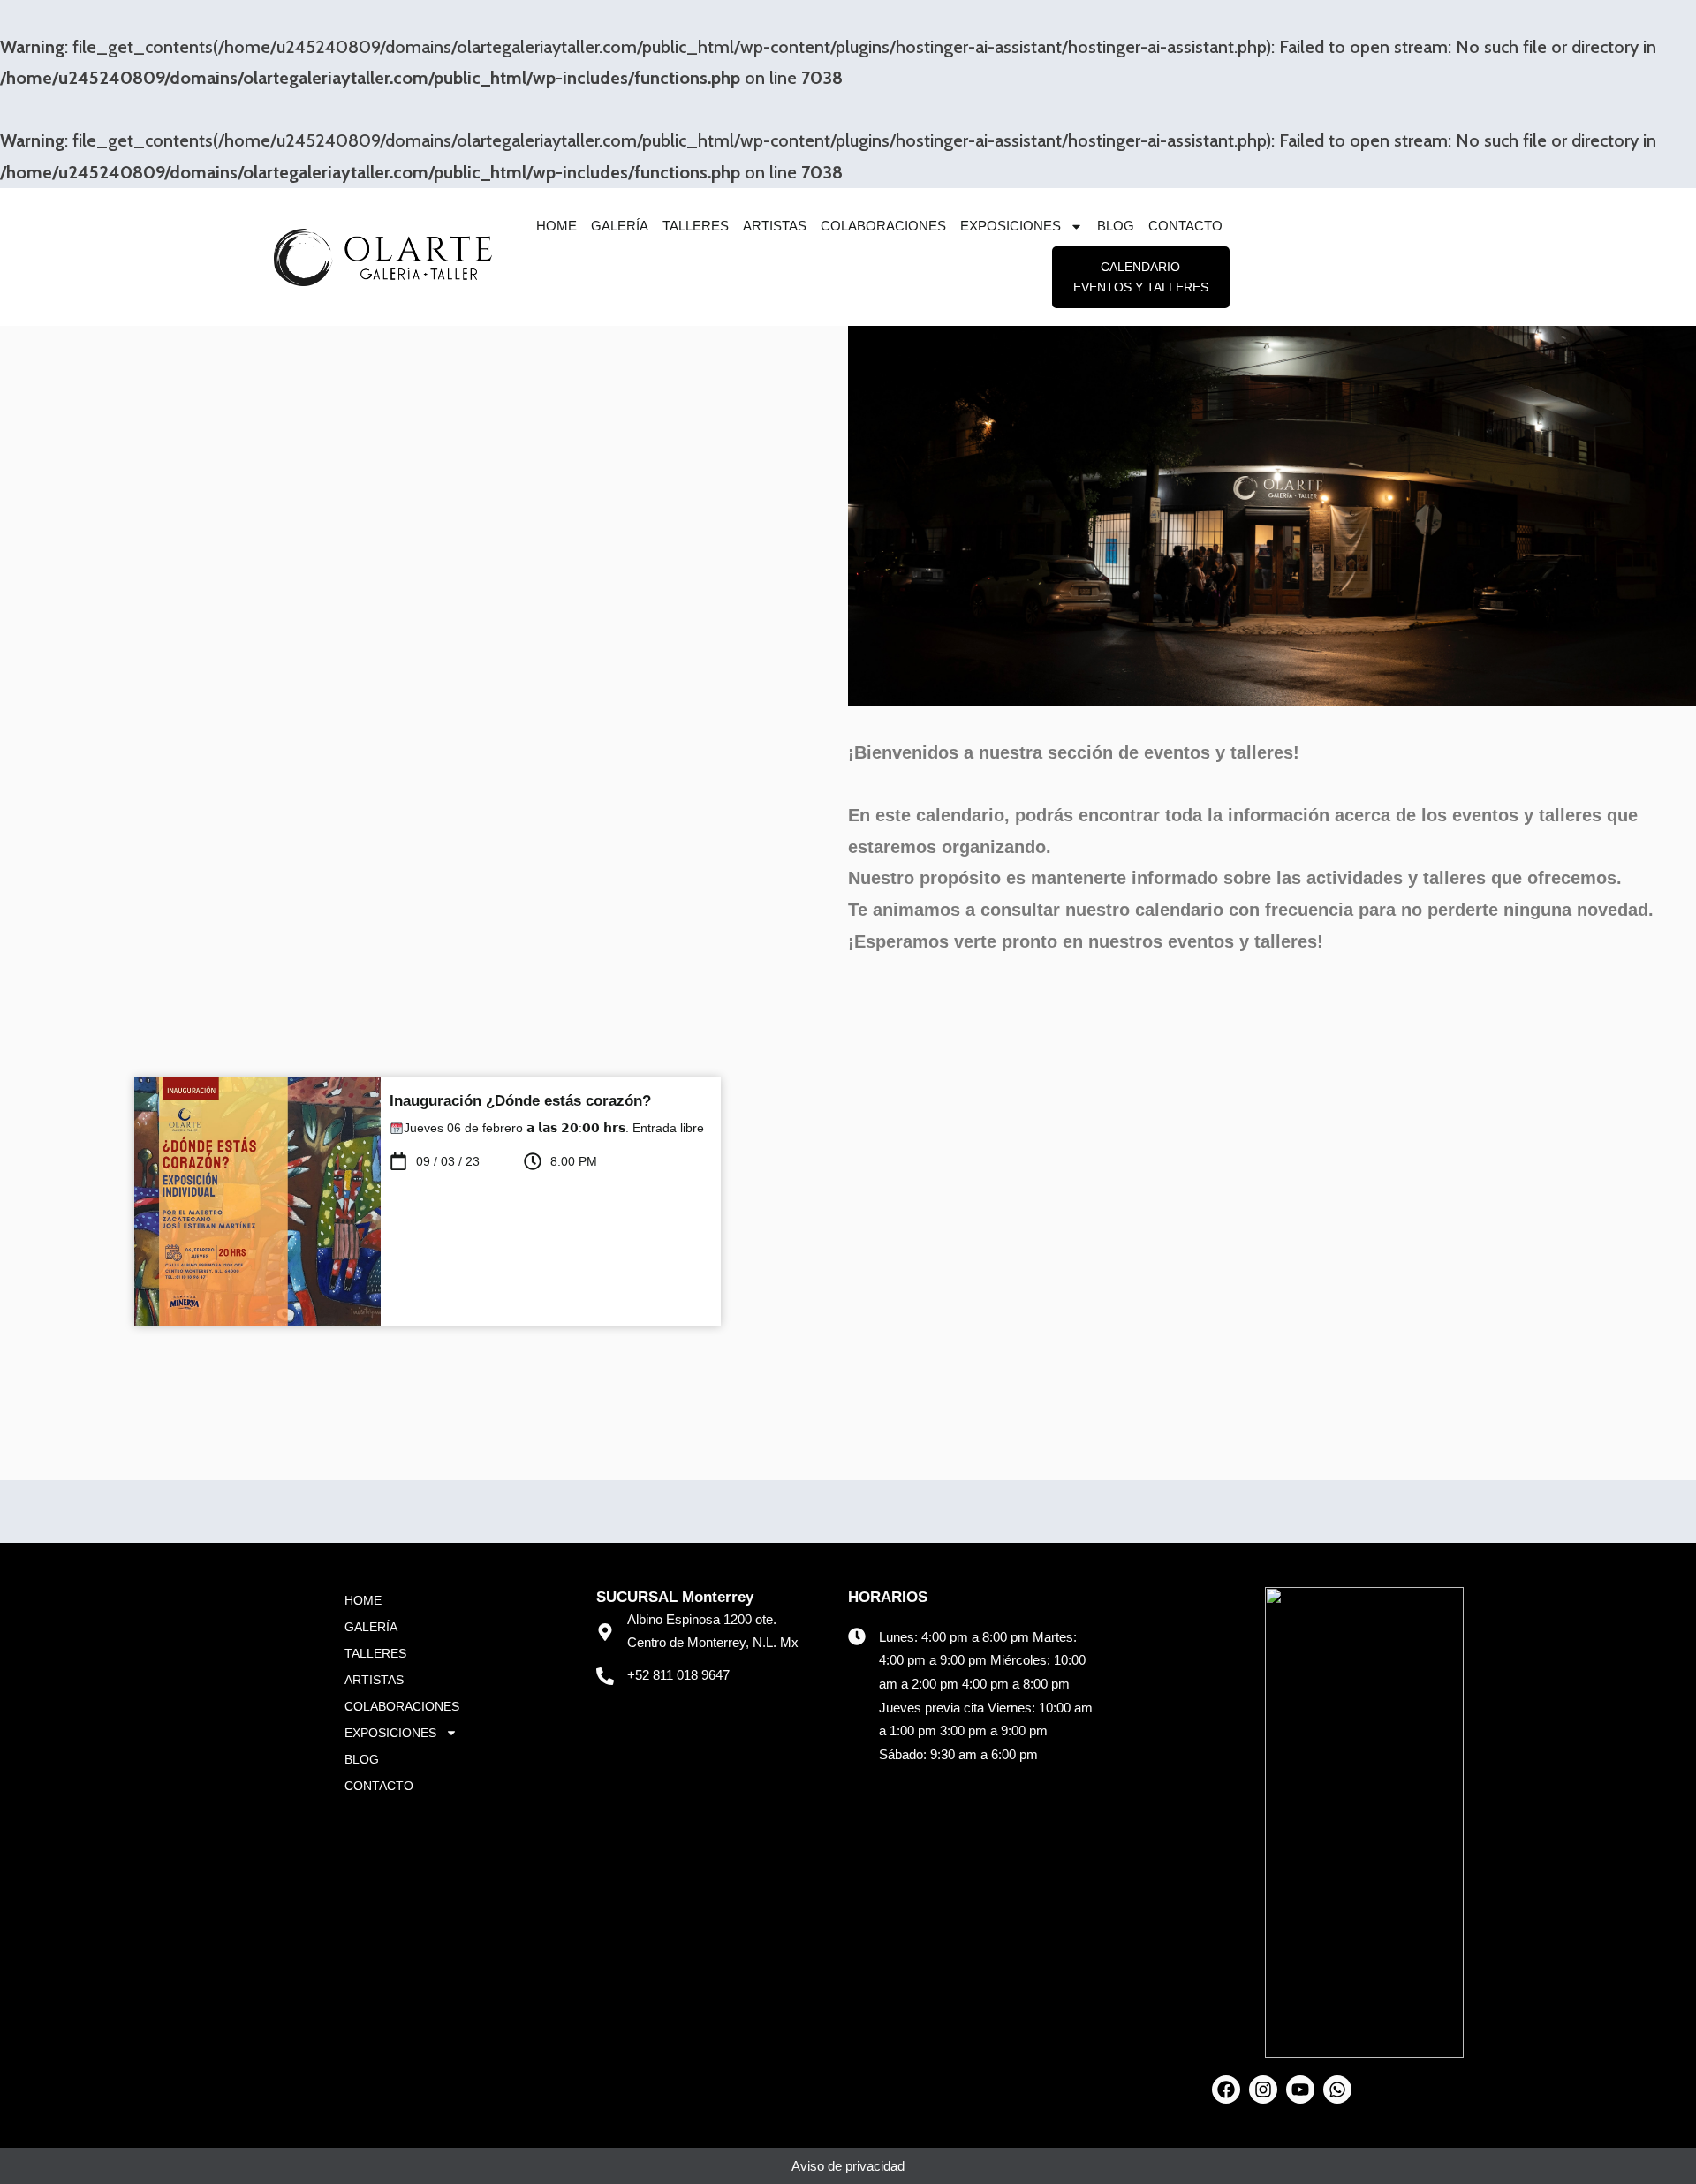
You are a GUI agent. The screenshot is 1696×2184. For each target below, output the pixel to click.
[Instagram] (1263, 2090)
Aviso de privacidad (848, 2166)
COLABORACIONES (883, 226)
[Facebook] (1226, 2090)
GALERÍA (620, 226)
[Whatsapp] (1337, 2090)
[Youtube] (1300, 2090)
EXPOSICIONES (1011, 226)
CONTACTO (1185, 226)
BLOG (1116, 226)
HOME (556, 226)
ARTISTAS (775, 226)
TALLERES (696, 226)
